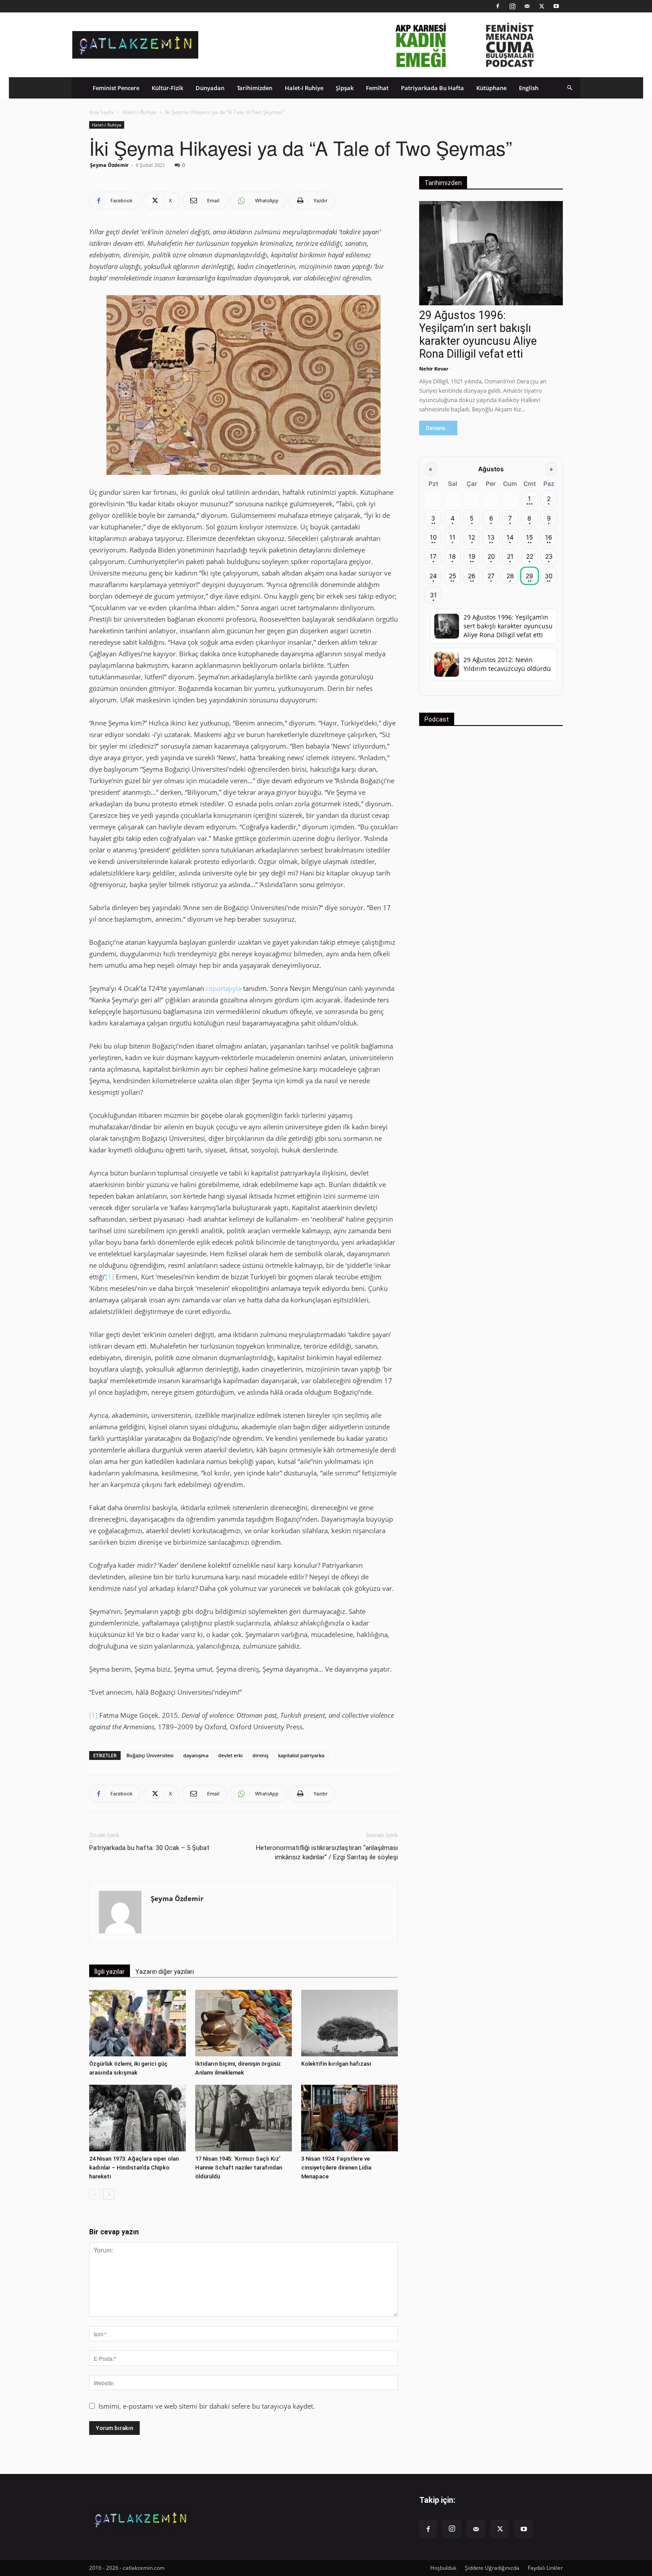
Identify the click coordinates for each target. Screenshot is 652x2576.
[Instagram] (512, 6)
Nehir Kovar (434, 369)
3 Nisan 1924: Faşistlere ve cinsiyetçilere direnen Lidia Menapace (336, 2168)
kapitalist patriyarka (301, 1755)
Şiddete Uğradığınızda (492, 2568)
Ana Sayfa (102, 112)
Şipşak (345, 88)
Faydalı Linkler (545, 2568)
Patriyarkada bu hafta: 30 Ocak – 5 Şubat (149, 1848)
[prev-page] (95, 2194)
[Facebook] (498, 6)
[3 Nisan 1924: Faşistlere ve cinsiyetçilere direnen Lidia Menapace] (350, 2118)
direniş (260, 1755)
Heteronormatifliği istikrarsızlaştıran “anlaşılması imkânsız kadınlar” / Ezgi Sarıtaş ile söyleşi (327, 1852)
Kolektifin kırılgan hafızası (336, 2064)
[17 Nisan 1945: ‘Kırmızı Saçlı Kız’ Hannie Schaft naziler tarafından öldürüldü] (244, 2118)
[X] (542, 6)
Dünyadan (210, 88)
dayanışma (196, 1755)
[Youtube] (556, 6)
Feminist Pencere (116, 88)
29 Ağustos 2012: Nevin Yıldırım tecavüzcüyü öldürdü (507, 664)
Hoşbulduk (443, 2568)
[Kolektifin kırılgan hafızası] (350, 2023)
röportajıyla (224, 988)
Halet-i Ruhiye (304, 88)
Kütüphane (491, 88)
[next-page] (109, 2194)
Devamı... (438, 428)
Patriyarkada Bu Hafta (432, 88)
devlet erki (230, 1755)
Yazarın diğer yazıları (165, 1972)
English (529, 88)
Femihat (377, 88)
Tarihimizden (255, 88)
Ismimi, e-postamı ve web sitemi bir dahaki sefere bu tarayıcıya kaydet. (207, 2406)
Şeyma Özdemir (109, 165)
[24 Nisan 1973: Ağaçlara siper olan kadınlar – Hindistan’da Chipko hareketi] (137, 2118)
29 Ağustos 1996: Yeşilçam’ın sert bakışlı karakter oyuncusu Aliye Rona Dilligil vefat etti (478, 335)
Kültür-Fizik (167, 88)
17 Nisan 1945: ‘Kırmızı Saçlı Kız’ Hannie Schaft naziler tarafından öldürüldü (239, 2168)
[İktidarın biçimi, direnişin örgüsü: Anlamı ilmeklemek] (244, 2023)
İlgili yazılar (110, 1972)
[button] (570, 88)
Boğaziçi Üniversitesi (150, 1755)
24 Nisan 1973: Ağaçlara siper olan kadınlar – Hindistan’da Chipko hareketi (134, 2168)
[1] (110, 1277)
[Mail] (527, 6)
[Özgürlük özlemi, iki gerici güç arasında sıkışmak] (137, 2023)
